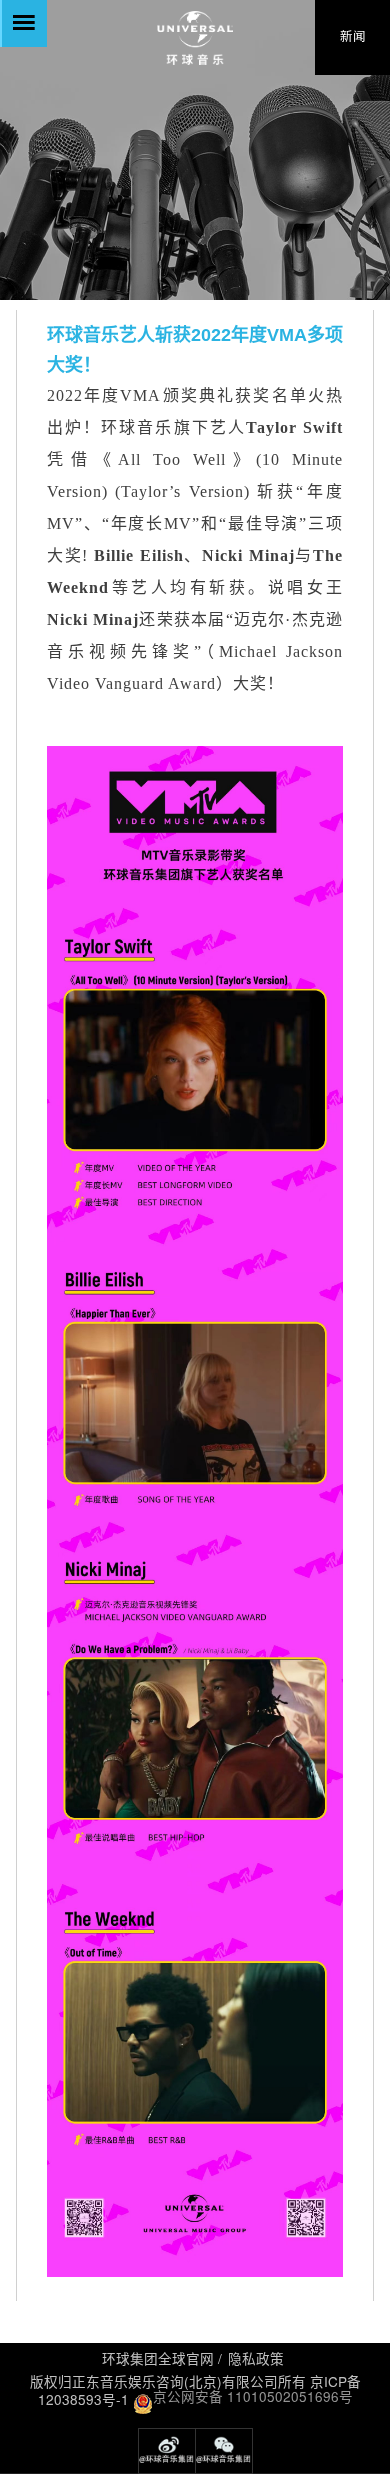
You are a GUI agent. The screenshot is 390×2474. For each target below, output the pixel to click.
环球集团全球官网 (158, 2358)
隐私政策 (256, 2358)
